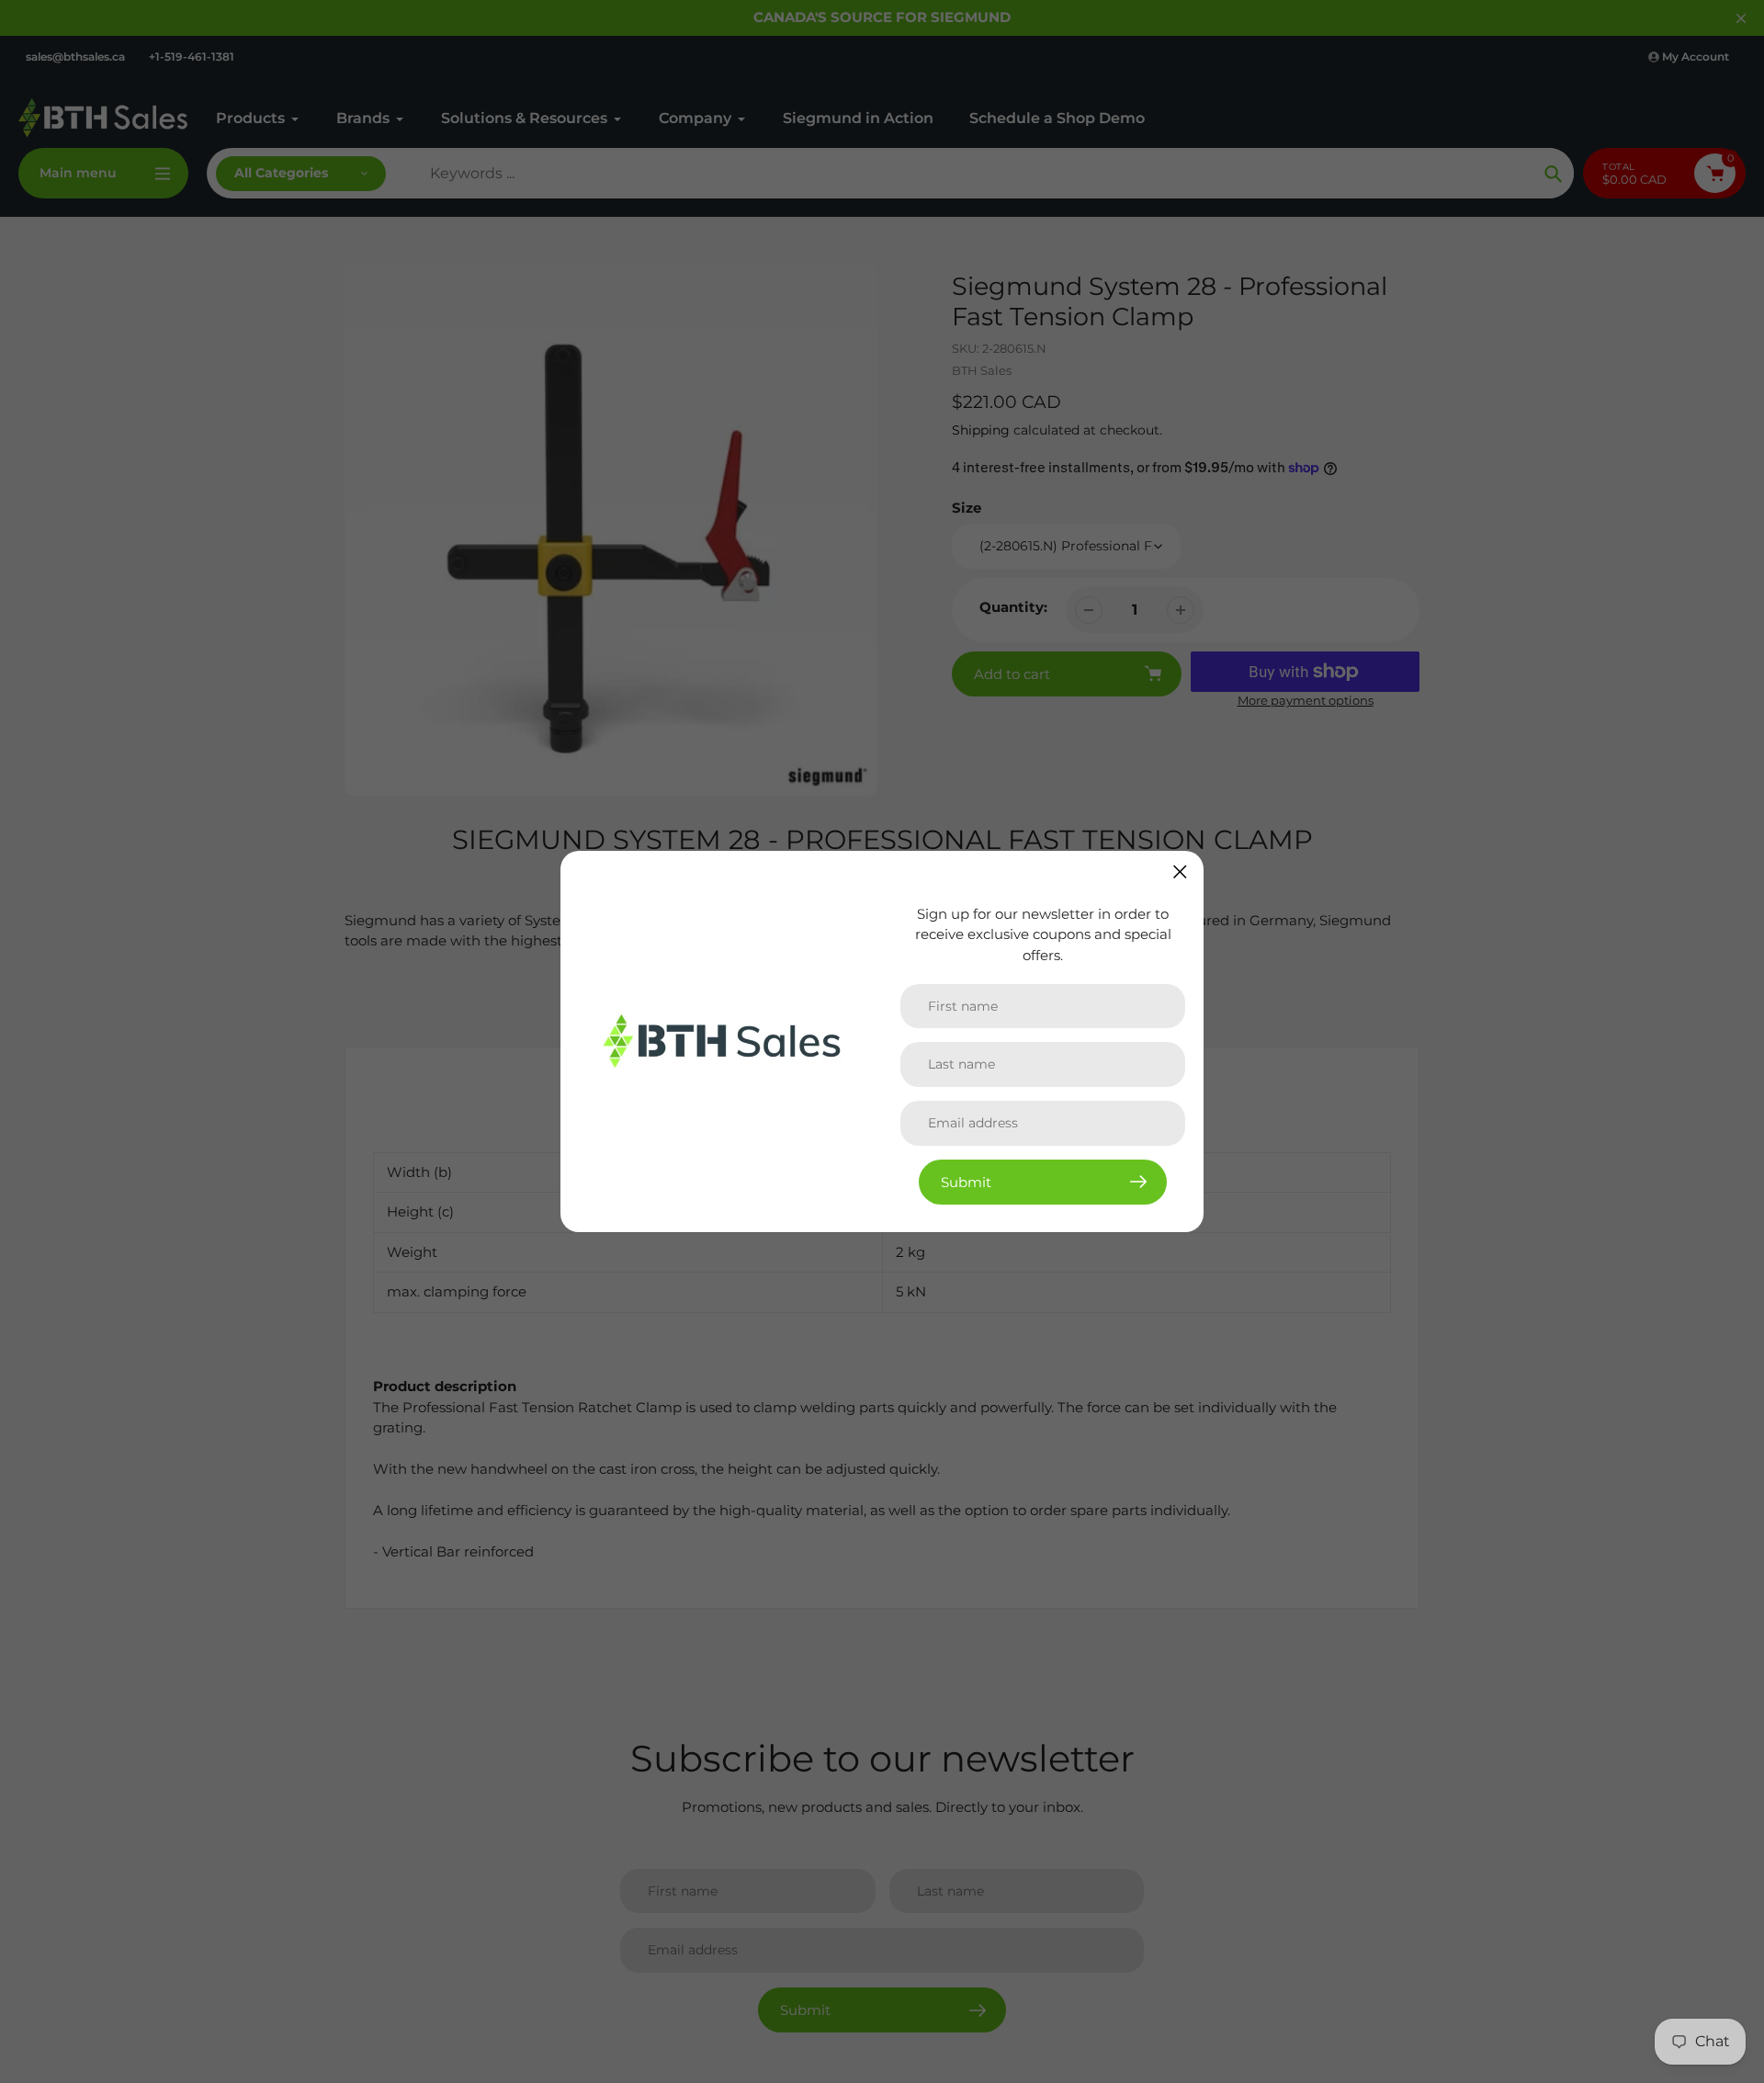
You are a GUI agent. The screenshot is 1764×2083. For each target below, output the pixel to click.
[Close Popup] (1180, 872)
